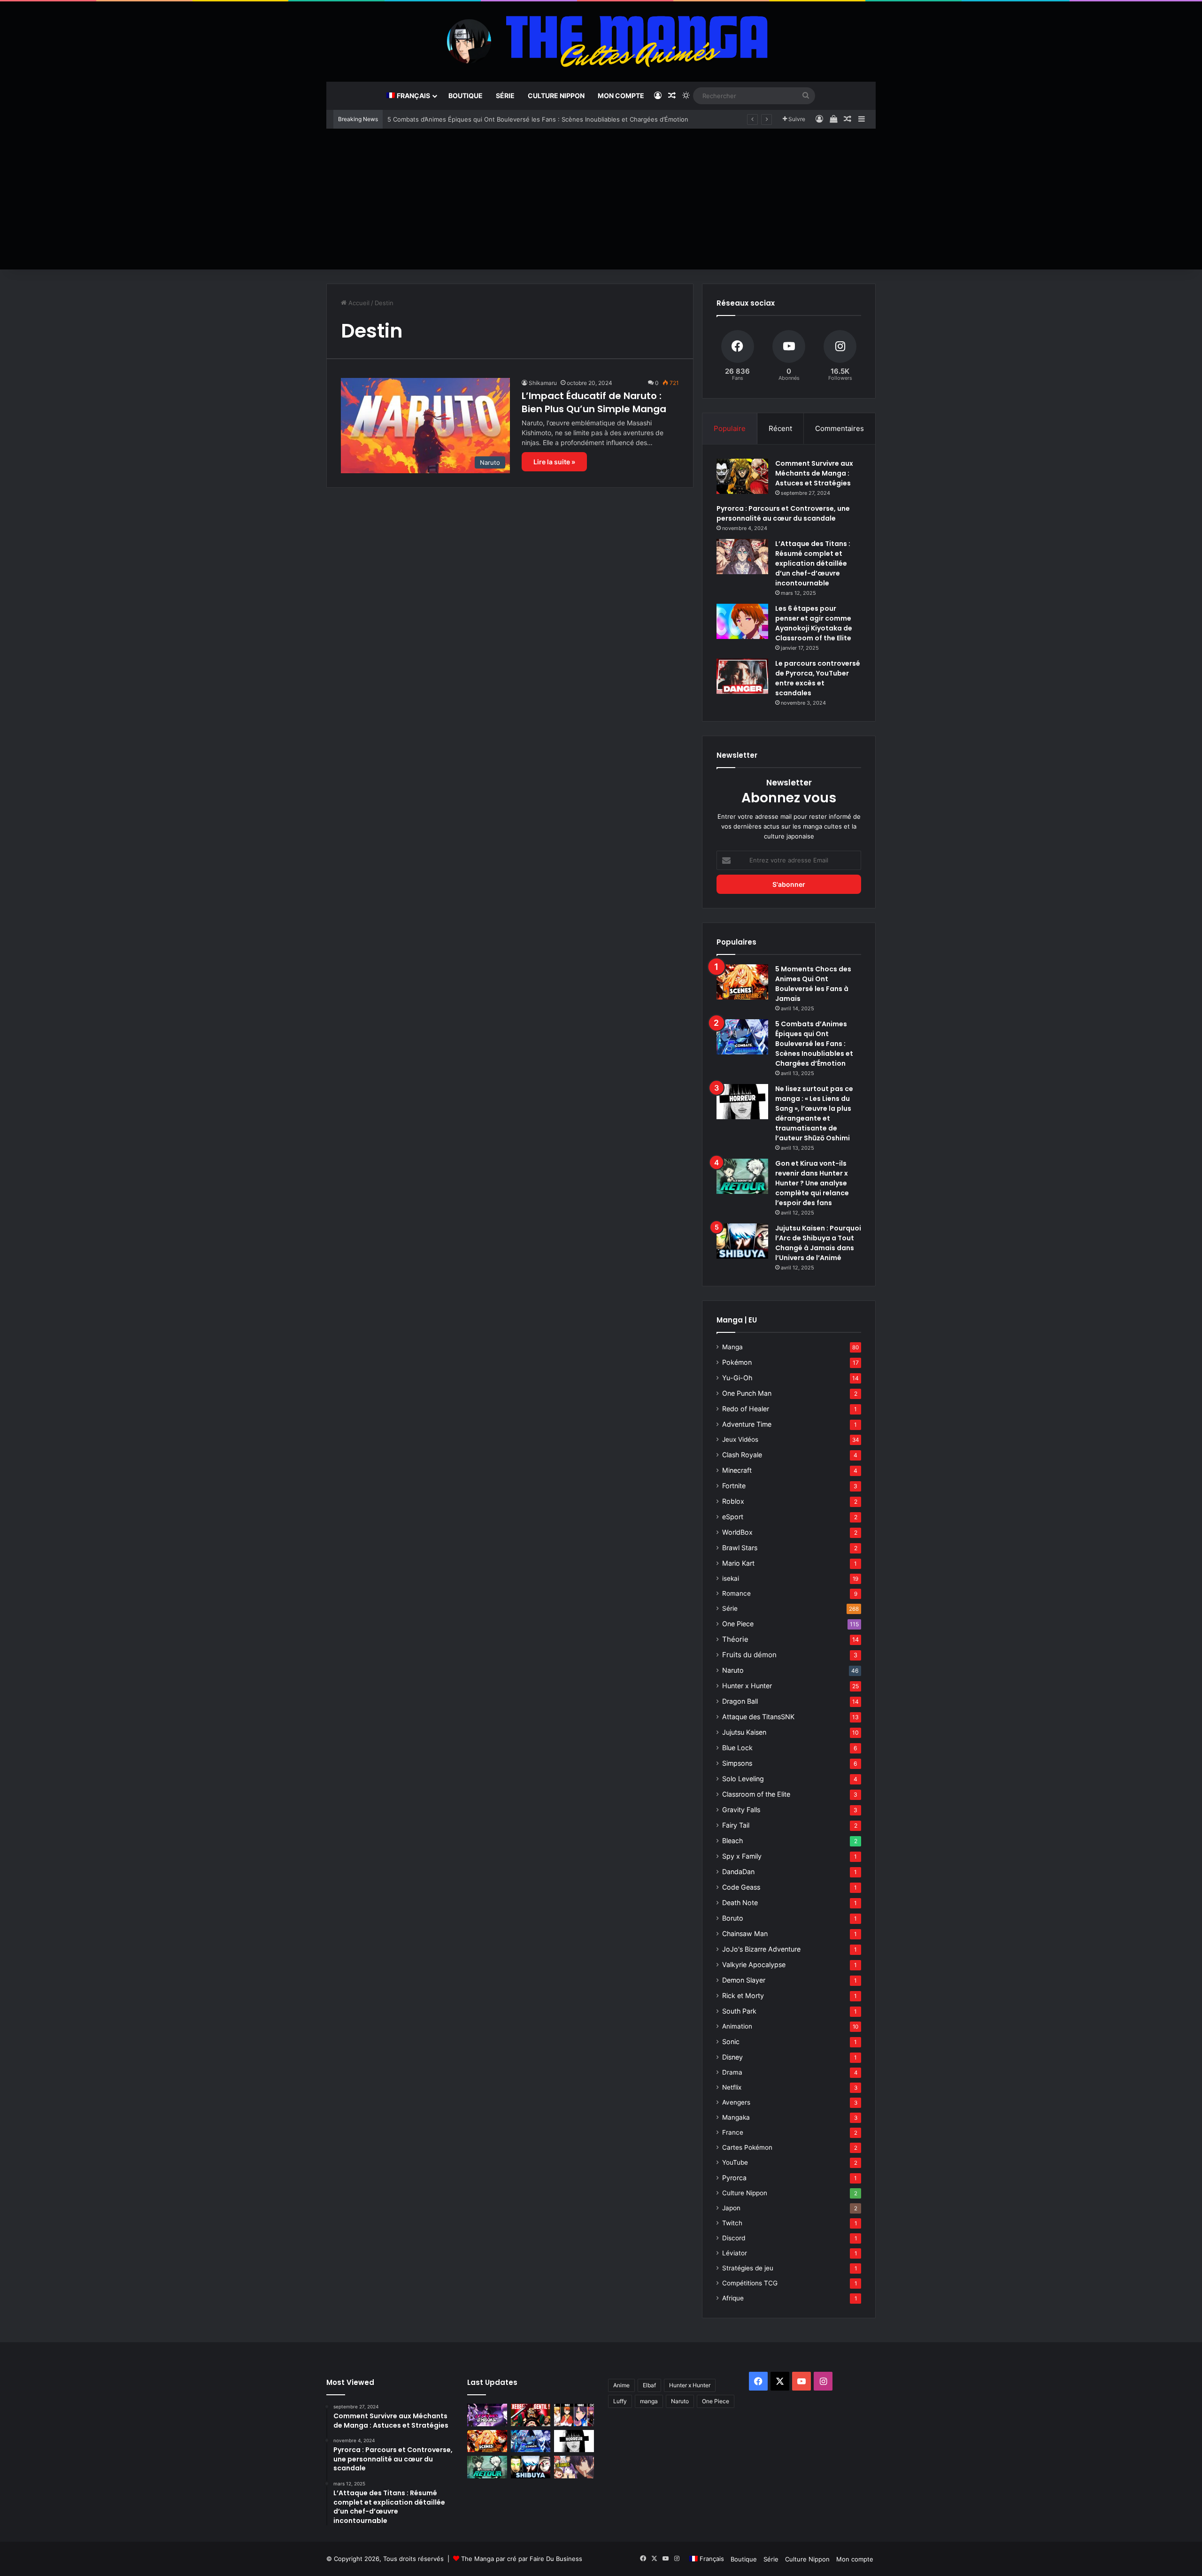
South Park (739, 2011)
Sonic (731, 2042)
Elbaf (649, 2385)
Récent (780, 428)
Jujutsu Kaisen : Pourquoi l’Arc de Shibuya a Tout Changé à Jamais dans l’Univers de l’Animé (818, 1243)
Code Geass (741, 1887)
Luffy (620, 2401)
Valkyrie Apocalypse (754, 1965)
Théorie (735, 1639)
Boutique (466, 96)
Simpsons (737, 1763)
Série (505, 96)
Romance (736, 1593)
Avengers (736, 2102)
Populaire (730, 428)
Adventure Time (747, 1424)
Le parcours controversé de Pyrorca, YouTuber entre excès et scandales (818, 678)
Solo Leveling (743, 1779)
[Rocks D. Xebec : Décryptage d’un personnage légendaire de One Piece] (531, 2415)
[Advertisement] (601, 199)
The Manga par (484, 2559)
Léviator (735, 2253)
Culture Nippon (556, 96)
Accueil (358, 303)
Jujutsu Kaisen (744, 1732)
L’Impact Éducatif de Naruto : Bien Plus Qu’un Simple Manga (594, 402)
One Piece (738, 1624)
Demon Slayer (744, 1980)
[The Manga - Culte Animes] (601, 41)
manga (649, 2401)
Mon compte (621, 96)
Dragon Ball (740, 1701)
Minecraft (737, 1470)
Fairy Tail (736, 1825)
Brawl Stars (740, 1548)
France (733, 2132)
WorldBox (737, 1532)
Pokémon (737, 1362)
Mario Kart (738, 1563)
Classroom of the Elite (756, 1794)
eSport (733, 1517)
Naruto (733, 1670)
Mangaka (736, 2117)
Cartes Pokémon (747, 2147)
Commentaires (840, 428)
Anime (621, 2385)
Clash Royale (742, 1455)
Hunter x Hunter (747, 1686)
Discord (734, 2238)
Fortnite (734, 1486)
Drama (732, 2072)
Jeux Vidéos (740, 1439)
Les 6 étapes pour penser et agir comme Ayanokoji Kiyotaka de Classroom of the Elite (814, 623)
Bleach (732, 1841)
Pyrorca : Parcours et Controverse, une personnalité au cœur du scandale (783, 513)
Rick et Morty (743, 1995)
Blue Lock (737, 1748)
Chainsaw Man (745, 1934)
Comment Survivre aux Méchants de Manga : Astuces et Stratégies (814, 473)
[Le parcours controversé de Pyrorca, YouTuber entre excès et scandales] (742, 676)
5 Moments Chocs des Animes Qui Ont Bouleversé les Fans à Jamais (813, 984)
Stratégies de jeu (748, 2268)
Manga (732, 1347)
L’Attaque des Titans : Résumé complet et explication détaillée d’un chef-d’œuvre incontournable (813, 563)
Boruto (733, 1918)
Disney (732, 2057)
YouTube (735, 2162)
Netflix (732, 2087)
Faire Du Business (556, 2559)
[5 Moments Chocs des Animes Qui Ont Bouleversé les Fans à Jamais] (742, 982)
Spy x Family (742, 1856)
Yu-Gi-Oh (737, 1378)
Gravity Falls (741, 1810)
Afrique (733, 2298)
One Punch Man (747, 1393)
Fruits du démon (749, 1655)
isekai (731, 1578)
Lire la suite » (554, 462)
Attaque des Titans (758, 1717)
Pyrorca (734, 2178)
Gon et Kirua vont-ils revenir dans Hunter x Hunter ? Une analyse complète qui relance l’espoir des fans (812, 1183)
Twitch (732, 2223)
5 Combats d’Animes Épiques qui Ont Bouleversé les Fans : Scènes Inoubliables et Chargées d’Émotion (538, 119)
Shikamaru (543, 383)
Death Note (740, 1903)
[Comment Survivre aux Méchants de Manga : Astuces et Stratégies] (742, 476)
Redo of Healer (746, 1409)
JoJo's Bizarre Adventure (761, 1949)
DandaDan (738, 1872)
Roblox (733, 1501)
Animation (737, 2026)
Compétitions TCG (750, 2283)
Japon (731, 2208)
